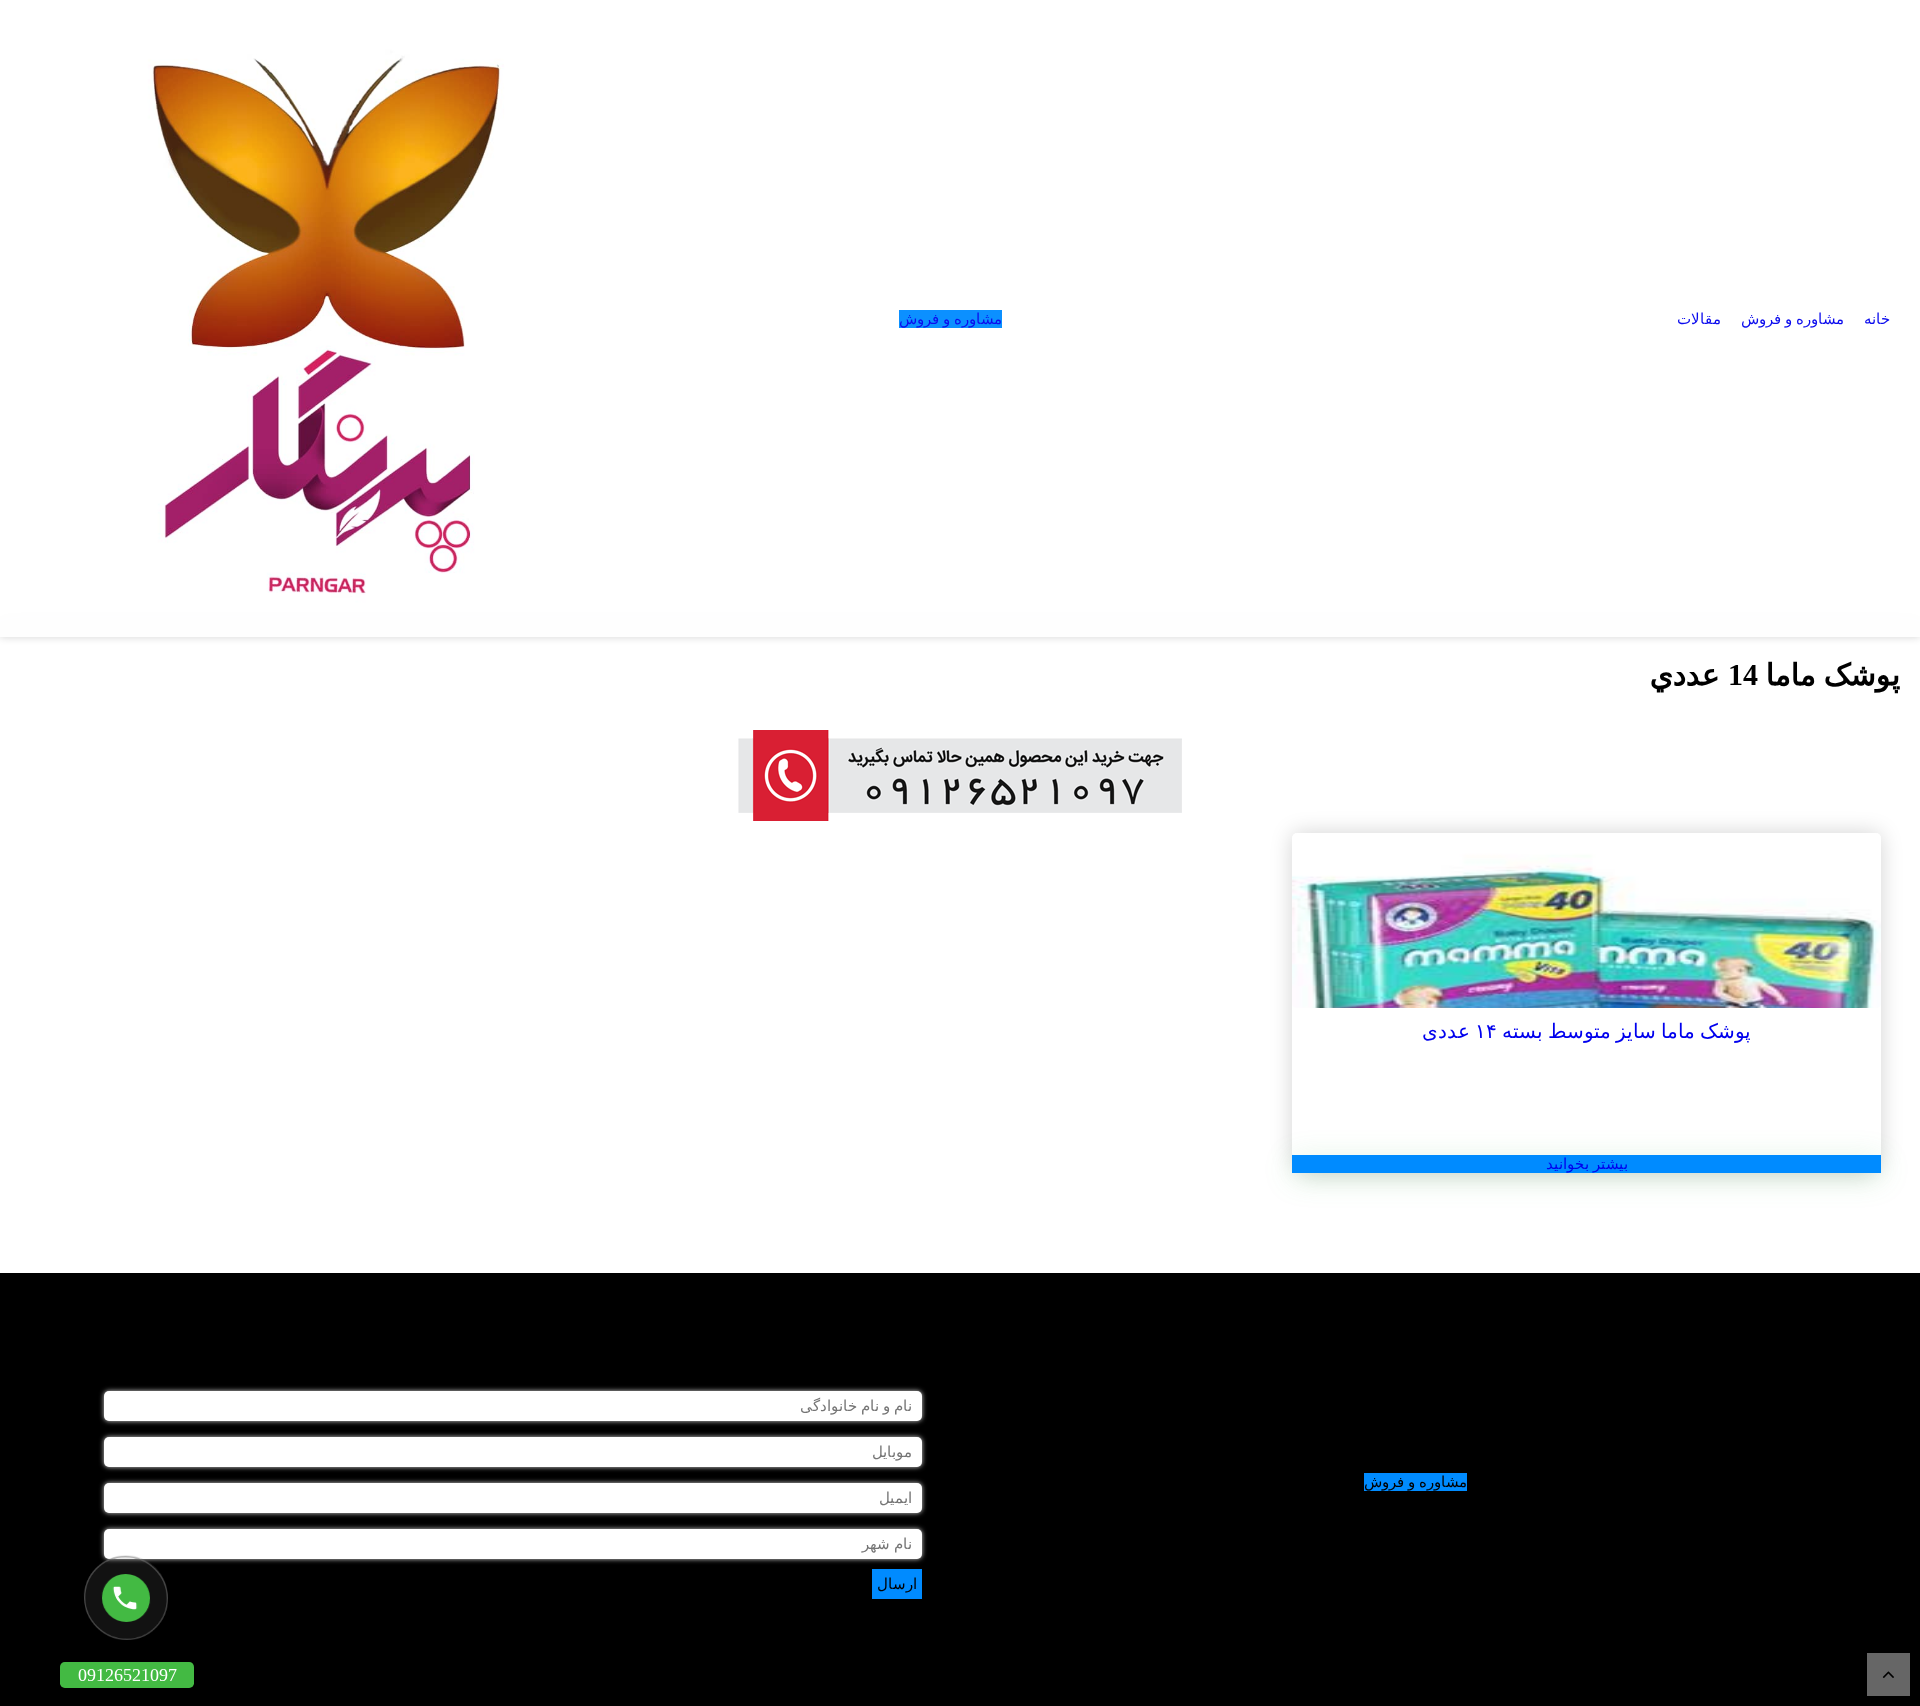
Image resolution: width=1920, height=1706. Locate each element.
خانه (1877, 319)
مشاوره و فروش (1792, 319)
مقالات (1699, 319)
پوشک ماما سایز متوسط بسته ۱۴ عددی (1586, 1031)
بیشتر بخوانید (1587, 1164)
